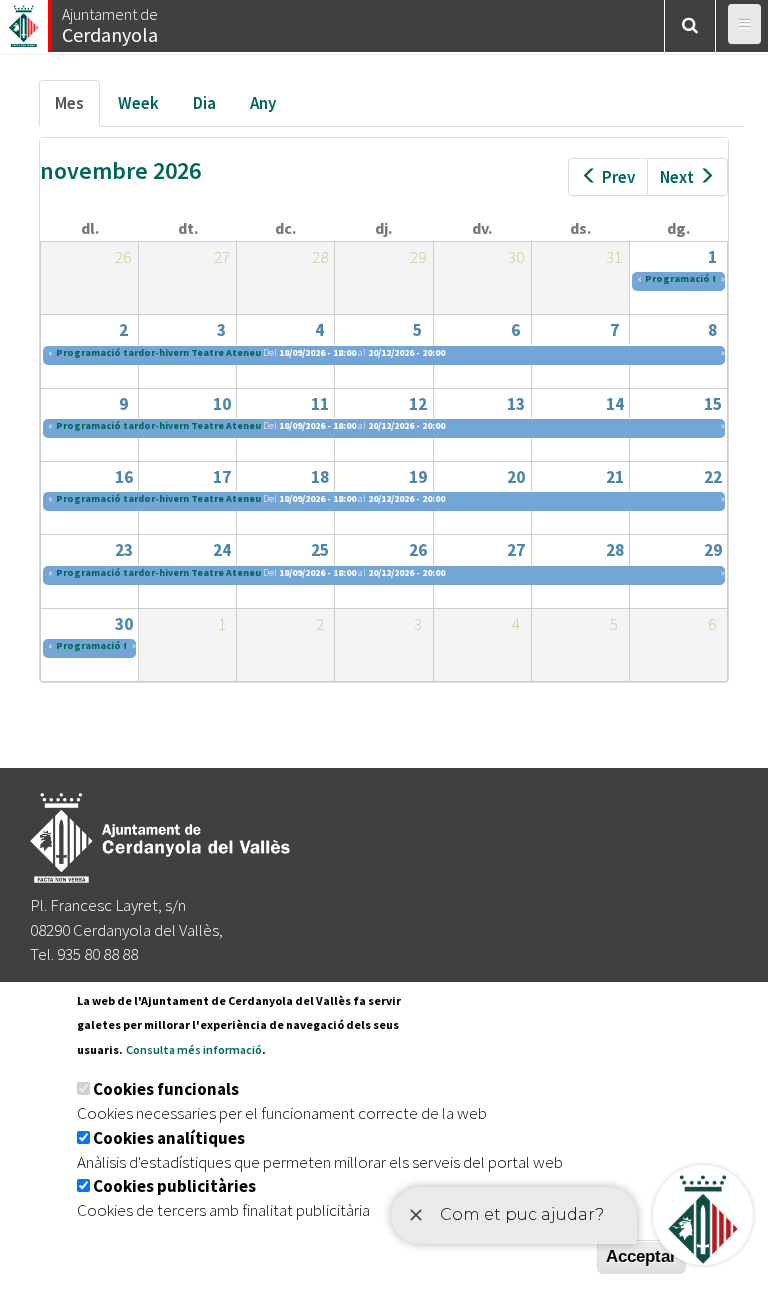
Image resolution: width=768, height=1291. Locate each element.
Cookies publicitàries (174, 1186)
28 (615, 550)
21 (615, 477)
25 (320, 550)
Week (138, 103)
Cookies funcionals (166, 1089)
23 (124, 550)
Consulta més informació (194, 1049)
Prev (618, 177)
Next (677, 177)
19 (418, 477)
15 (713, 404)
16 (124, 477)
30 (124, 624)
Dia (204, 103)
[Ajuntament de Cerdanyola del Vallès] (25, 20)
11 (320, 404)
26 (418, 550)
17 (222, 477)
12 (418, 404)
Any (263, 103)
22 (713, 477)
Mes (77, 109)
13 (516, 404)
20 (516, 477)
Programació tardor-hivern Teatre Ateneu (158, 352)
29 (713, 550)
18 (320, 477)
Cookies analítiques (169, 1138)
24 (222, 550)
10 (222, 404)
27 (516, 550)
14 (615, 404)
